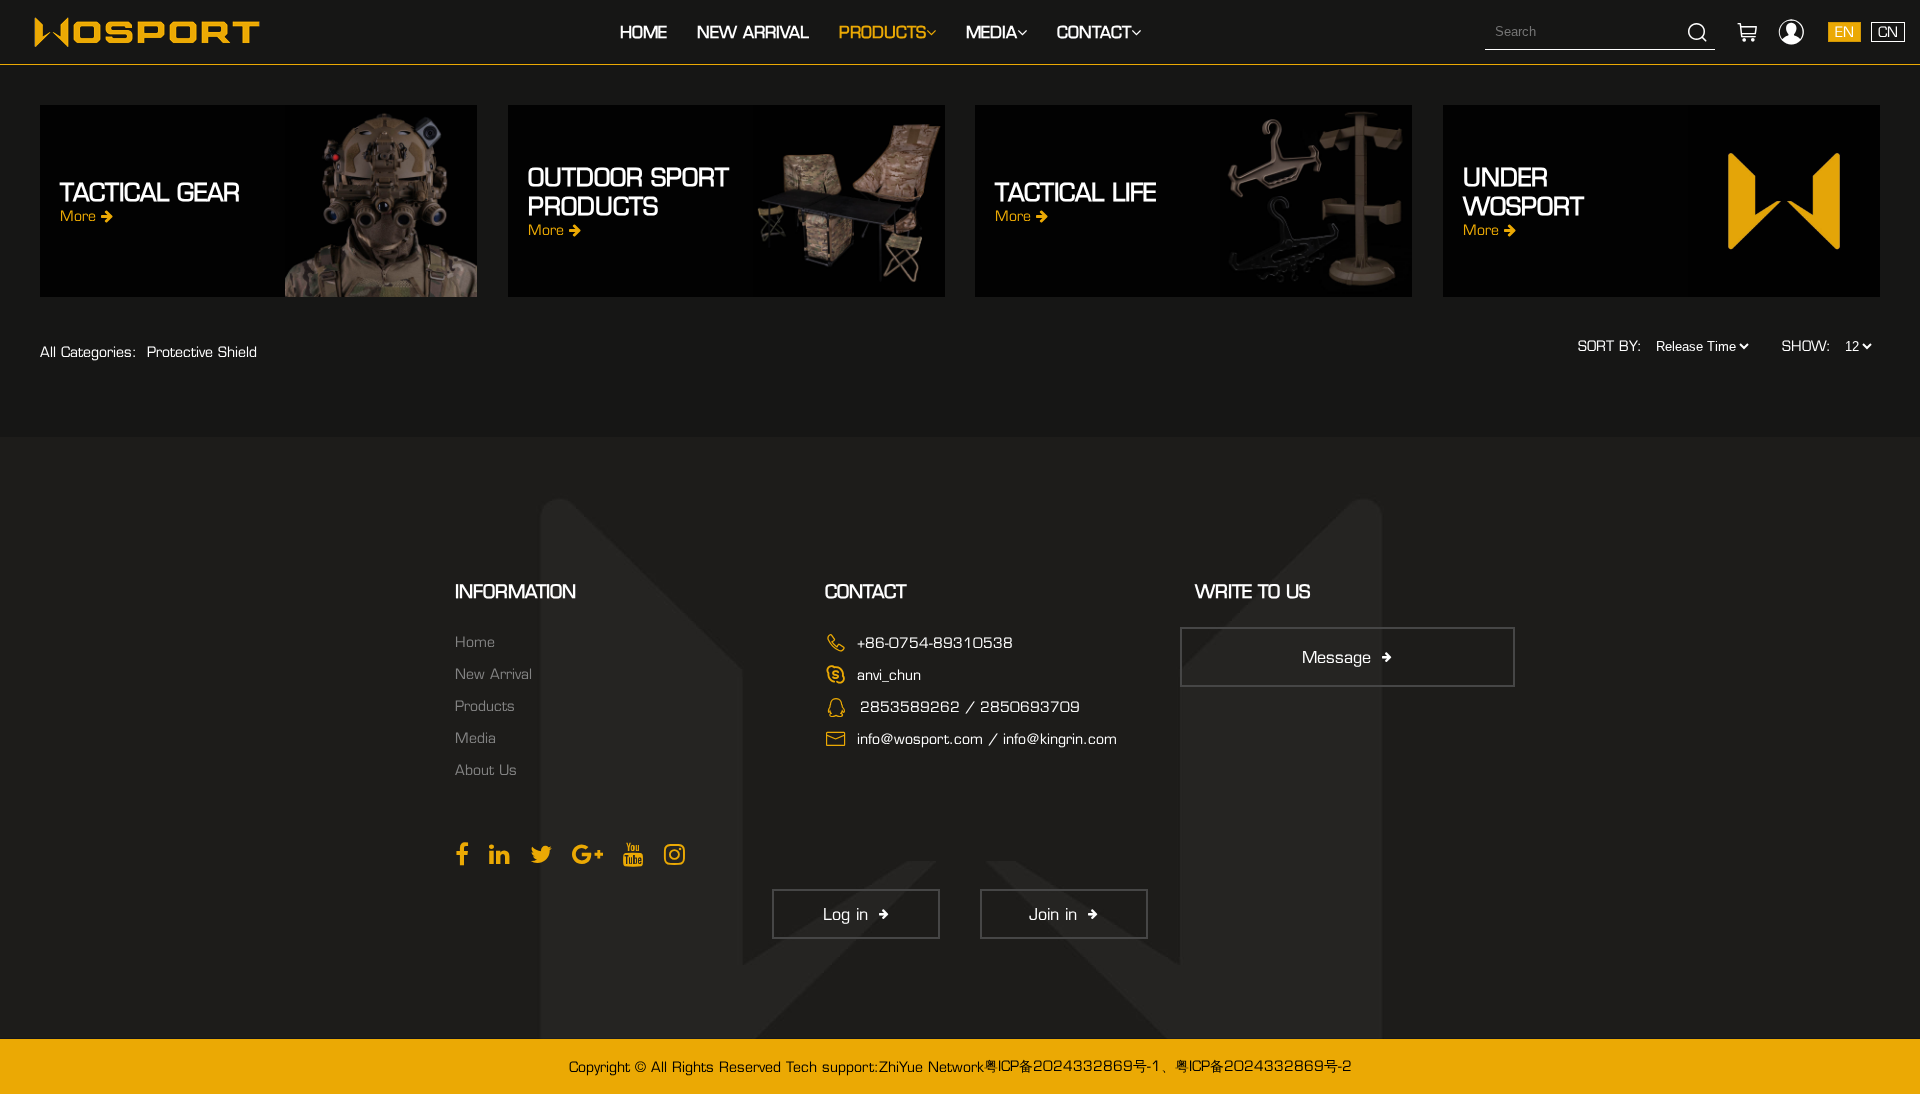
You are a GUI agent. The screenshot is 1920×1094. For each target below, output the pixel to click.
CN (1888, 32)
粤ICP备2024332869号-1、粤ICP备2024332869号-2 (1168, 1066)
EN (1844, 32)
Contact (1094, 32)
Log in (845, 914)
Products (882, 32)
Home (643, 32)
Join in (1053, 914)
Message (1336, 657)
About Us (486, 770)
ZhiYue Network (931, 1067)
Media (991, 32)
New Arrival (753, 32)
